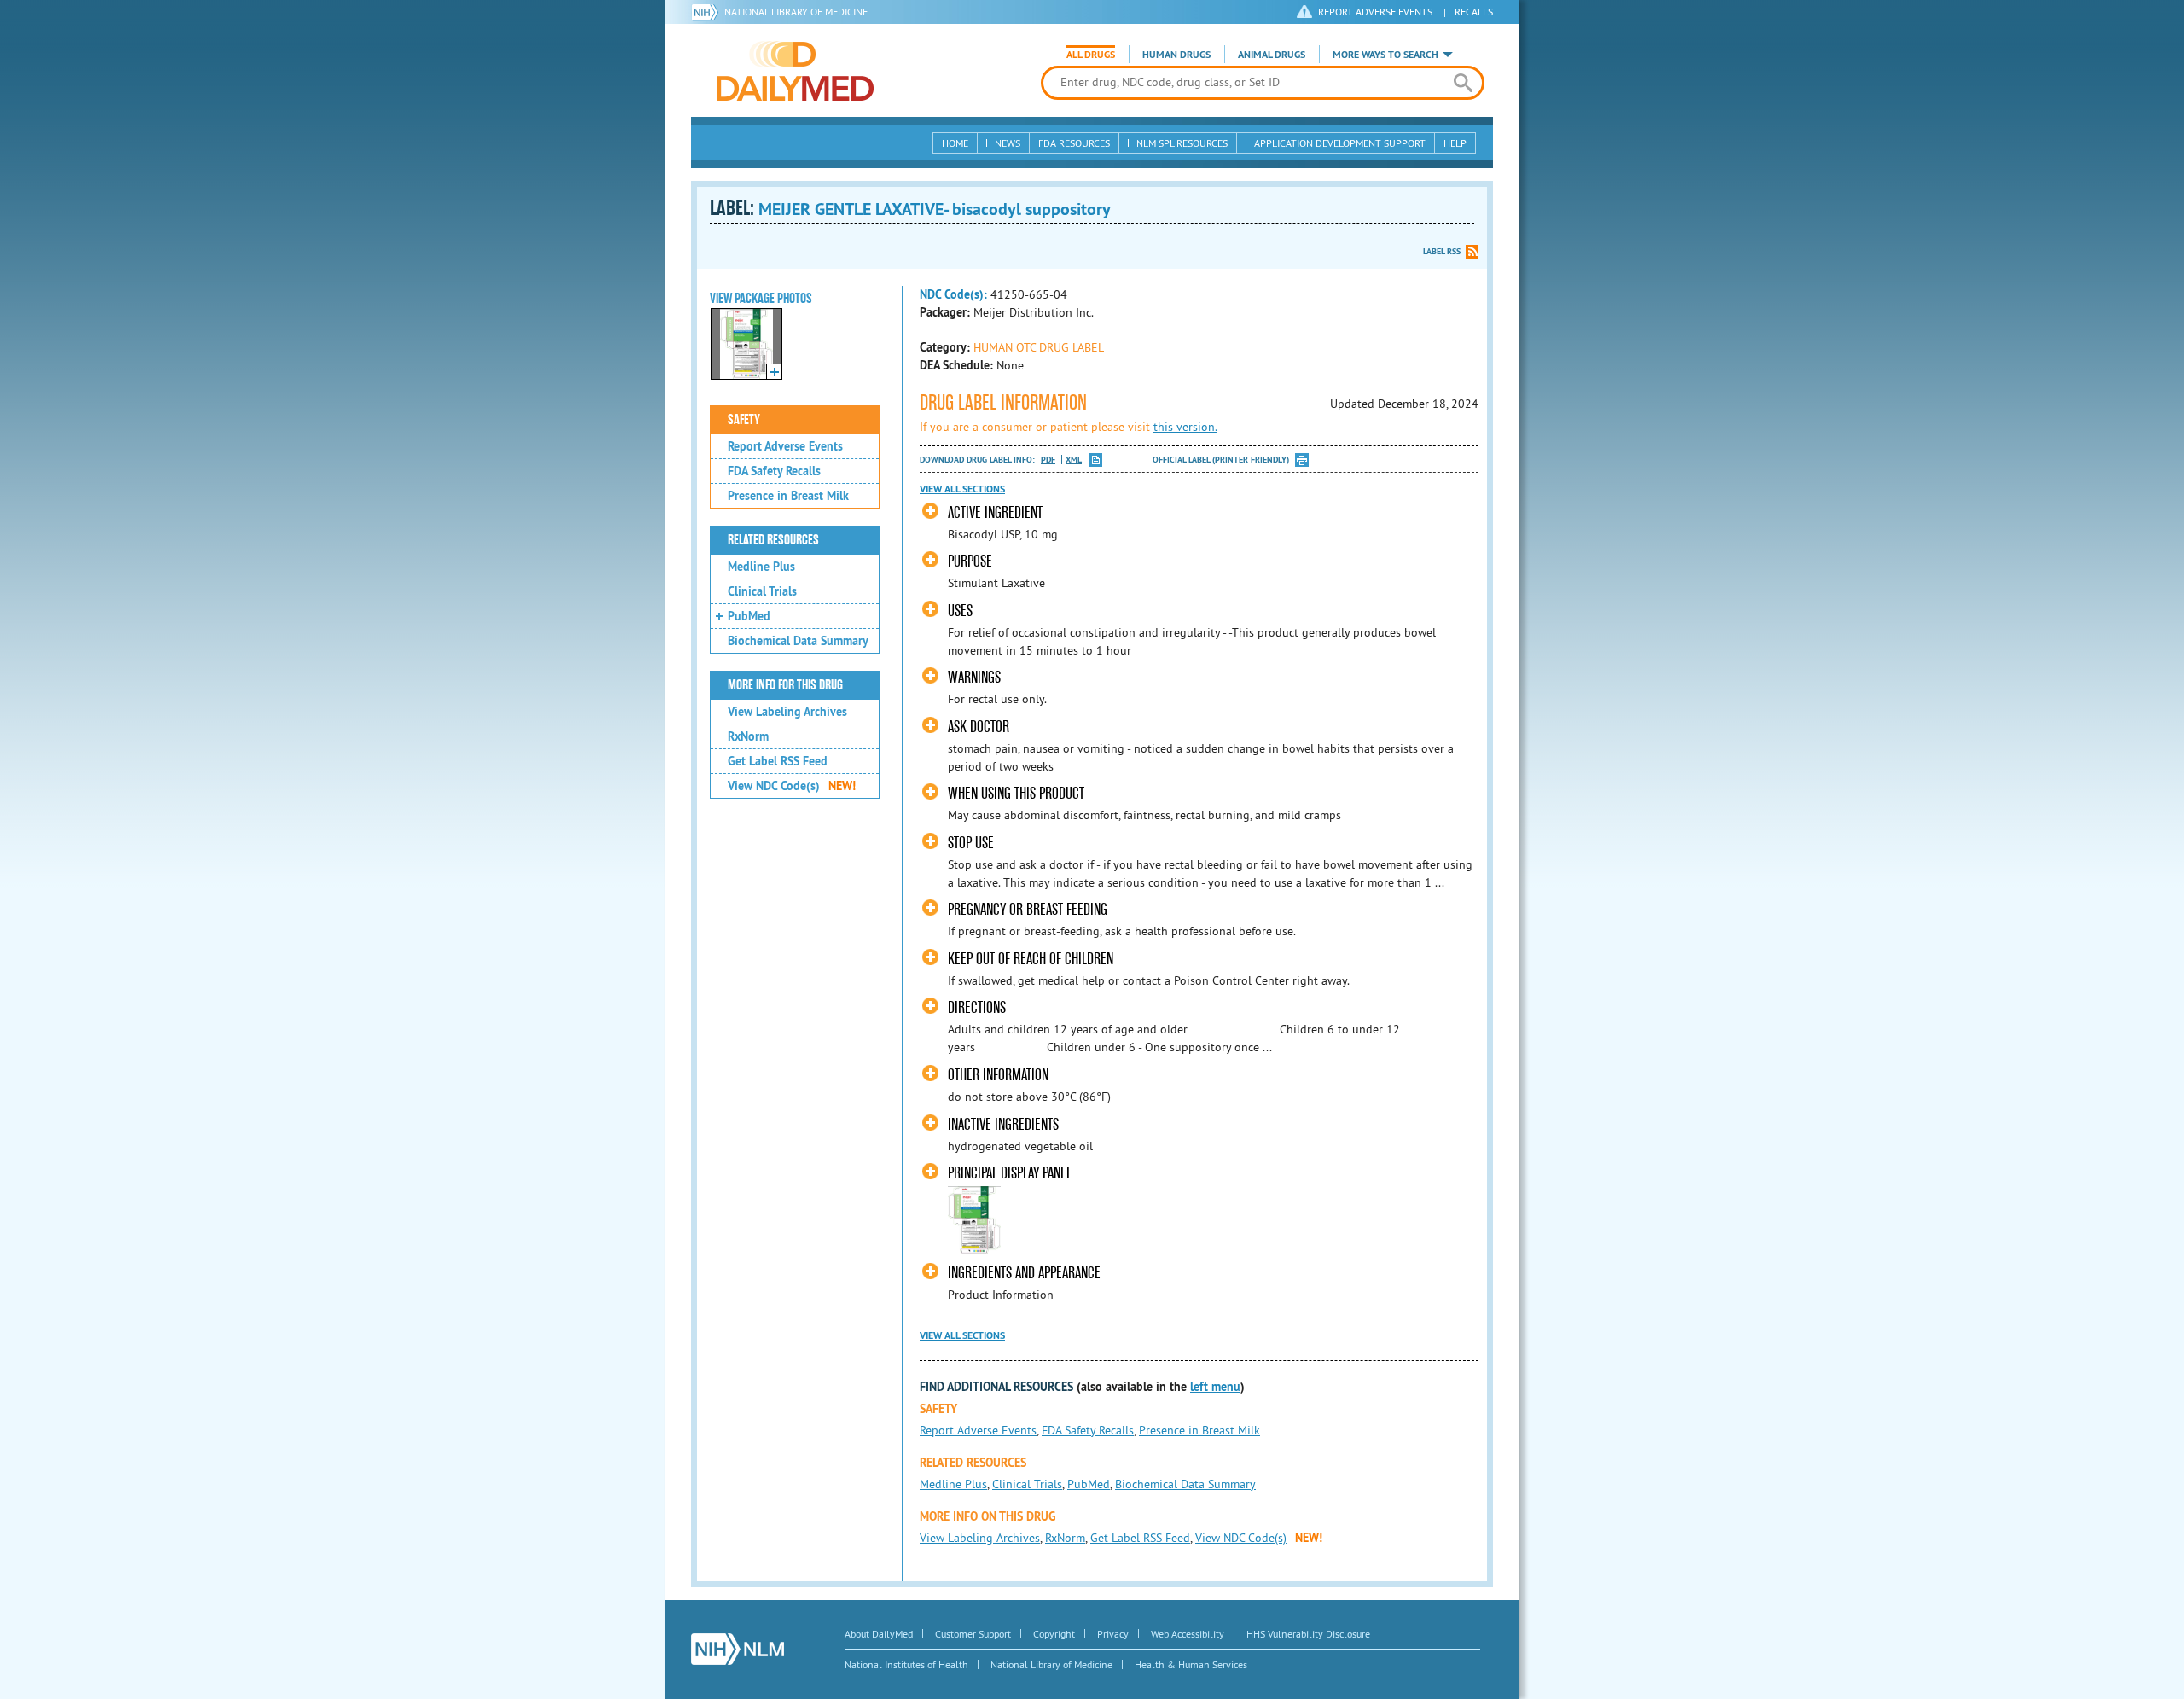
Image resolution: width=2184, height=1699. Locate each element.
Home (955, 143)
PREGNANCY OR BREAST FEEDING (1028, 909)
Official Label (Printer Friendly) (1221, 460)
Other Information (998, 1075)
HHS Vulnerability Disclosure (1308, 1634)
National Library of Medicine (796, 12)
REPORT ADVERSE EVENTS (1375, 12)
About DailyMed (879, 1634)
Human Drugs (1176, 55)
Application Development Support (1340, 143)
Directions (977, 1007)
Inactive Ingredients (1003, 1124)
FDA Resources (1074, 143)
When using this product (1016, 793)
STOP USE (971, 843)
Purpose (970, 561)
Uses (960, 611)
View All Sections (962, 489)
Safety (744, 420)
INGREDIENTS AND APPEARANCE (1024, 1273)
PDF (1048, 460)
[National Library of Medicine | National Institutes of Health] (738, 1649)
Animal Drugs (1272, 55)
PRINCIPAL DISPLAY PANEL (1010, 1173)
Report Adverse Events (785, 446)
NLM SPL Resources (1182, 143)
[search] (1463, 83)
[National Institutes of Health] (708, 12)
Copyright (1054, 1634)
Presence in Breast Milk (788, 496)
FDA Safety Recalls (774, 471)
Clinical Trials (762, 591)
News (1008, 143)
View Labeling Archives (787, 712)
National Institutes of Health (906, 1664)
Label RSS (1442, 251)
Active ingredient (995, 512)
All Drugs (1091, 55)
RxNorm (748, 736)
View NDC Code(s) (792, 786)
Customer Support (973, 1634)
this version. (1185, 427)
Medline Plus (761, 567)
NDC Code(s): (953, 294)
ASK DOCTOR (979, 727)
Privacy (1113, 1634)
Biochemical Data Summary (798, 641)
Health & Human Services (1191, 1664)
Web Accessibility (1188, 1634)
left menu (1215, 1387)
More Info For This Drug (785, 685)
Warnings (974, 677)
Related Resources (773, 540)
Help (1455, 143)
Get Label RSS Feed (778, 761)
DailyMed (795, 71)
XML (1074, 460)
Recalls (1474, 12)
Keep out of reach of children (1031, 959)
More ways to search (1385, 55)
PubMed (749, 616)
